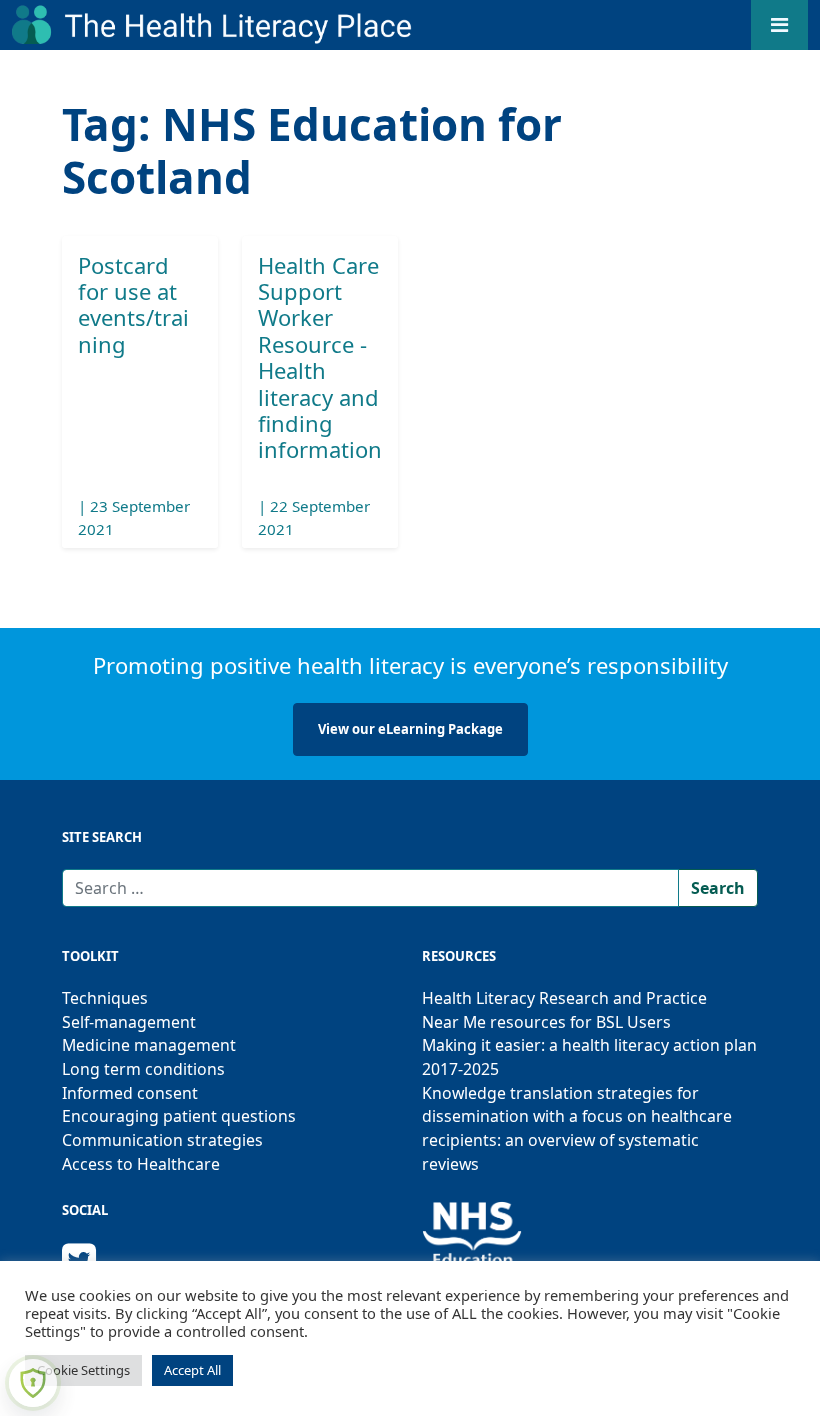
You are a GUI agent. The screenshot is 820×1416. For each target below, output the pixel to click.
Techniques (105, 998)
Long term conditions (143, 1069)
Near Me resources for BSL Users (546, 1022)
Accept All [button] (192, 1370)
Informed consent (130, 1093)
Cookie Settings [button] (83, 1370)
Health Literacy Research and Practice (564, 998)
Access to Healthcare (141, 1164)
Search (718, 888)
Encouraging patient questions (179, 1116)
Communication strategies (162, 1140)
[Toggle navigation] (779, 25)
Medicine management (149, 1045)
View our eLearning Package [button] (410, 729)
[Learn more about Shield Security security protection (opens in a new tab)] (33, 1383)
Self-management (129, 1022)
